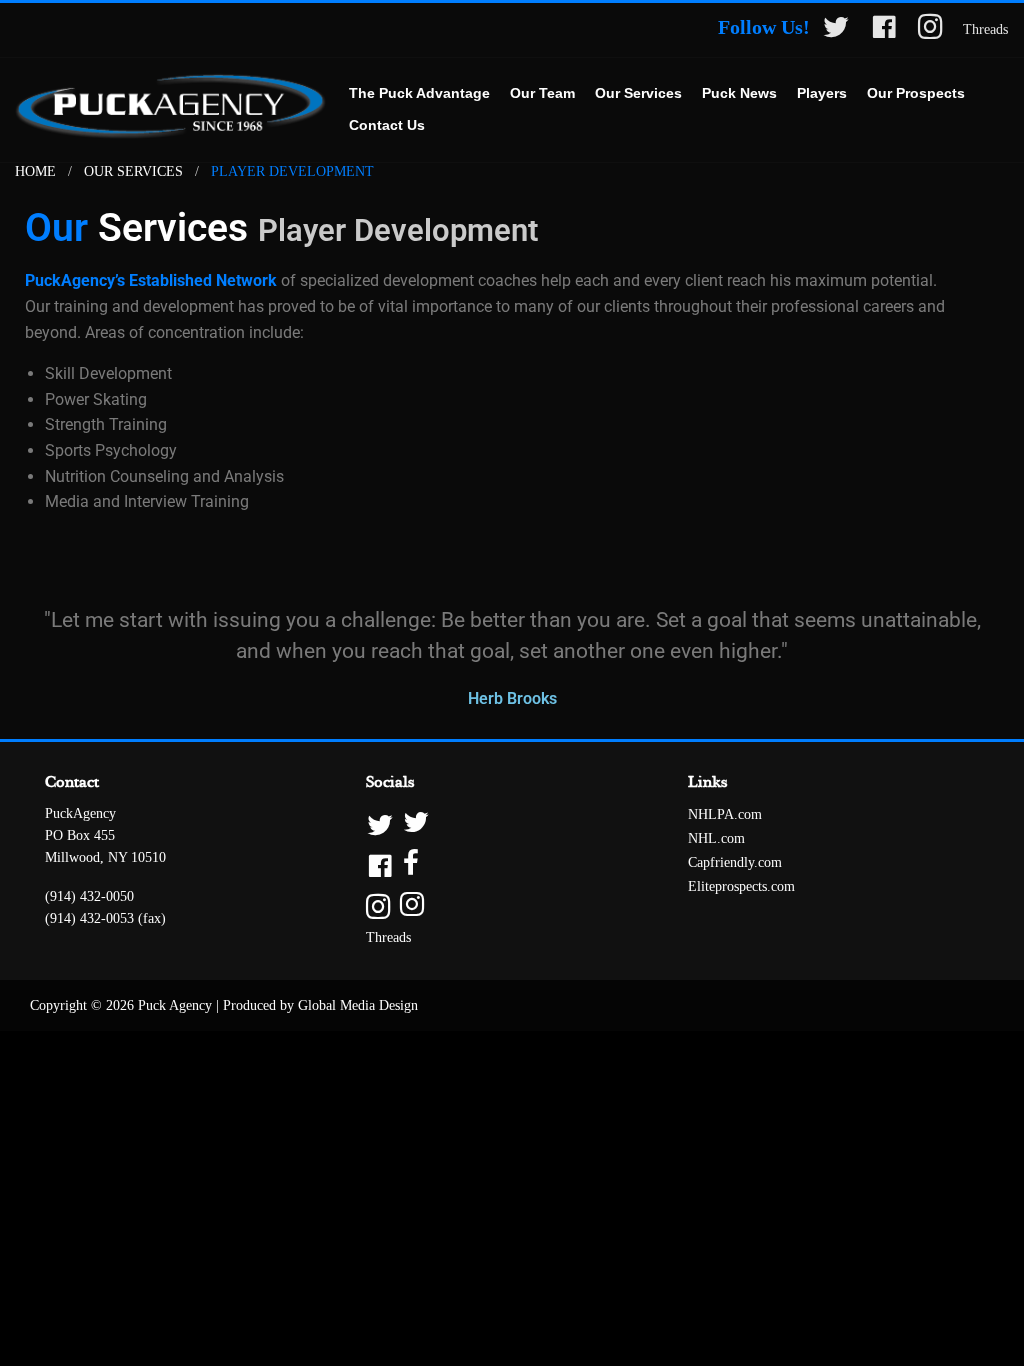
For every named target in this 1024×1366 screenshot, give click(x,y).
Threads (985, 29)
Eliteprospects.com (741, 886)
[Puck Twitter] (836, 30)
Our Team (542, 93)
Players (822, 93)
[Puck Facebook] (884, 30)
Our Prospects (916, 93)
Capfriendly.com (735, 862)
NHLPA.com (725, 814)
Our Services (638, 93)
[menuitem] (419, 94)
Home (35, 171)
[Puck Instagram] (930, 30)
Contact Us (387, 125)
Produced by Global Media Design (320, 1005)
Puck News (739, 93)
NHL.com (716, 838)
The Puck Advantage (419, 93)
